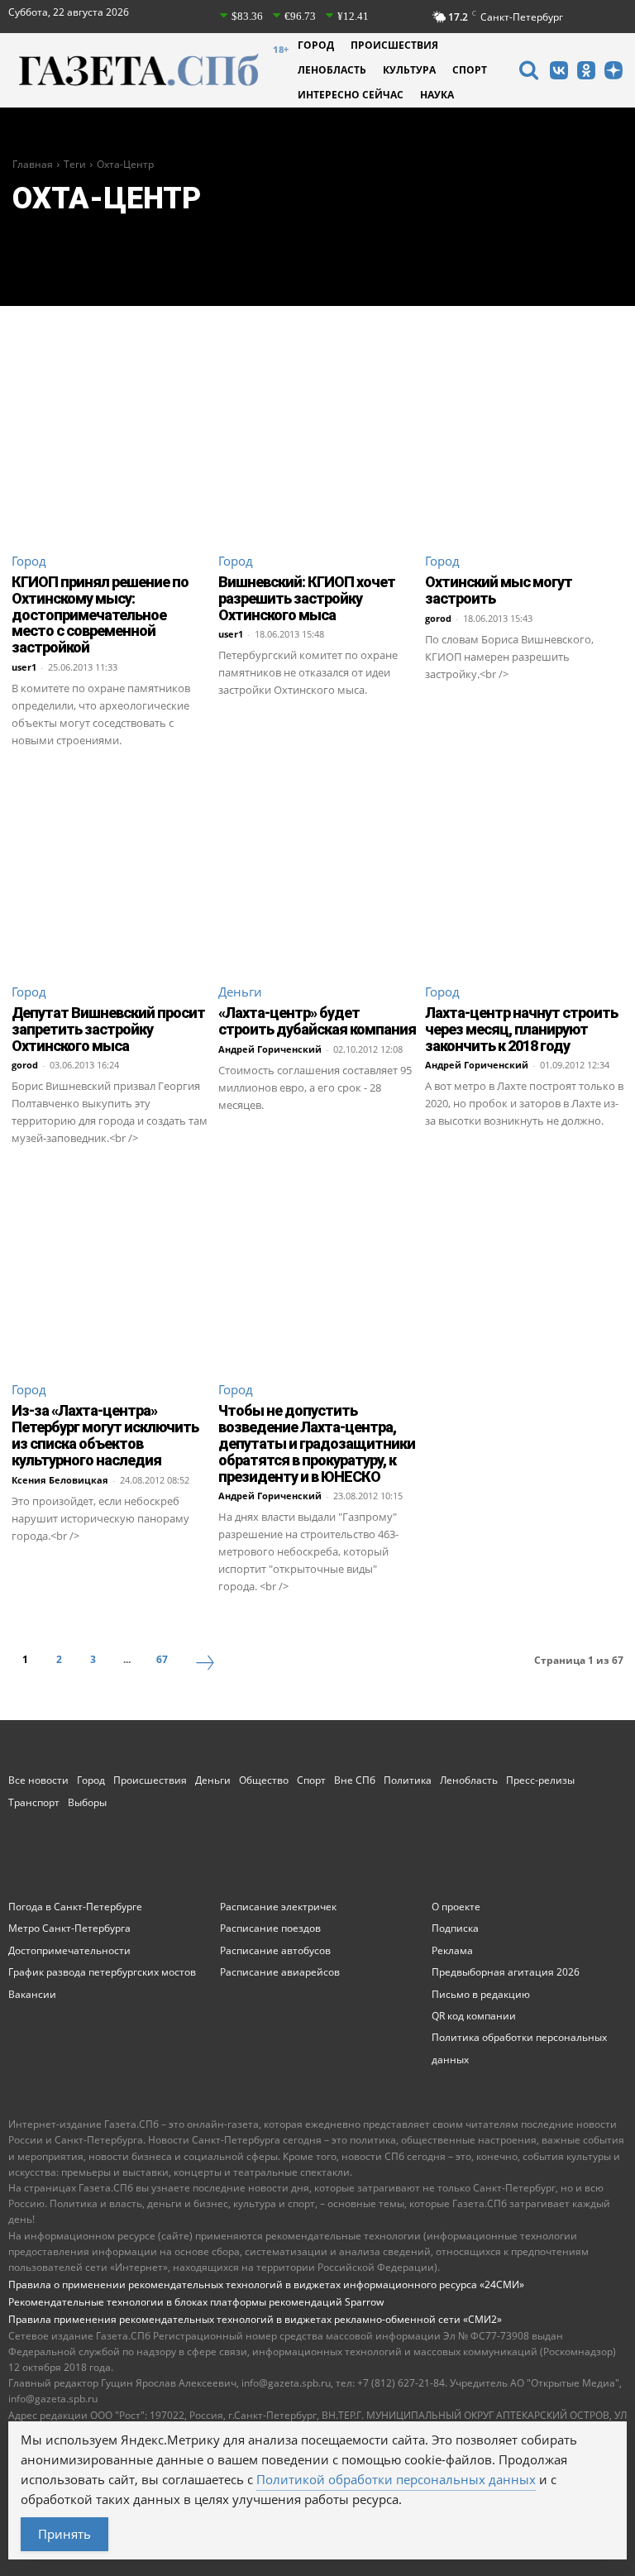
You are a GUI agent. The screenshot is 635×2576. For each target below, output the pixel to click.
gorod (438, 618)
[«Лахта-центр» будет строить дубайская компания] (317, 869)
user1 (24, 667)
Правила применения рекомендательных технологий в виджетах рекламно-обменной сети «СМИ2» (255, 2319)
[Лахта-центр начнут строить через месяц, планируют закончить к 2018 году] (524, 869)
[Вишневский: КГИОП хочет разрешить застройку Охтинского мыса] (317, 438)
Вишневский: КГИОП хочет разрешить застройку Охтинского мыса (307, 598)
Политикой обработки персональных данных (396, 2479)
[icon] (528, 72)
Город (29, 561)
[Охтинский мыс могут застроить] (524, 438)
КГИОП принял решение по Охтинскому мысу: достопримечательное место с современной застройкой (100, 614)
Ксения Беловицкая (60, 1480)
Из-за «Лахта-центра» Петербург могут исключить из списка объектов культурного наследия (105, 1435)
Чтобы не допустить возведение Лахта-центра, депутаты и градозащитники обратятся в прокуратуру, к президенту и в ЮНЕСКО (317, 1443)
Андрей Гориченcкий (270, 1049)
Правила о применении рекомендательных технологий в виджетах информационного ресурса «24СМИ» (266, 2284)
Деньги (240, 992)
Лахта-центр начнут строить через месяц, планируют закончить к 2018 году (521, 1029)
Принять (64, 2534)
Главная (33, 164)
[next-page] (205, 1665)
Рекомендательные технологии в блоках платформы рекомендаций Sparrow (196, 2302)
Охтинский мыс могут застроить (499, 590)
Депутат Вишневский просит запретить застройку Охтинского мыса (108, 1029)
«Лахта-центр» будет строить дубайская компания (317, 1021)
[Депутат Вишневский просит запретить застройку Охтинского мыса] (111, 869)
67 (162, 1659)
